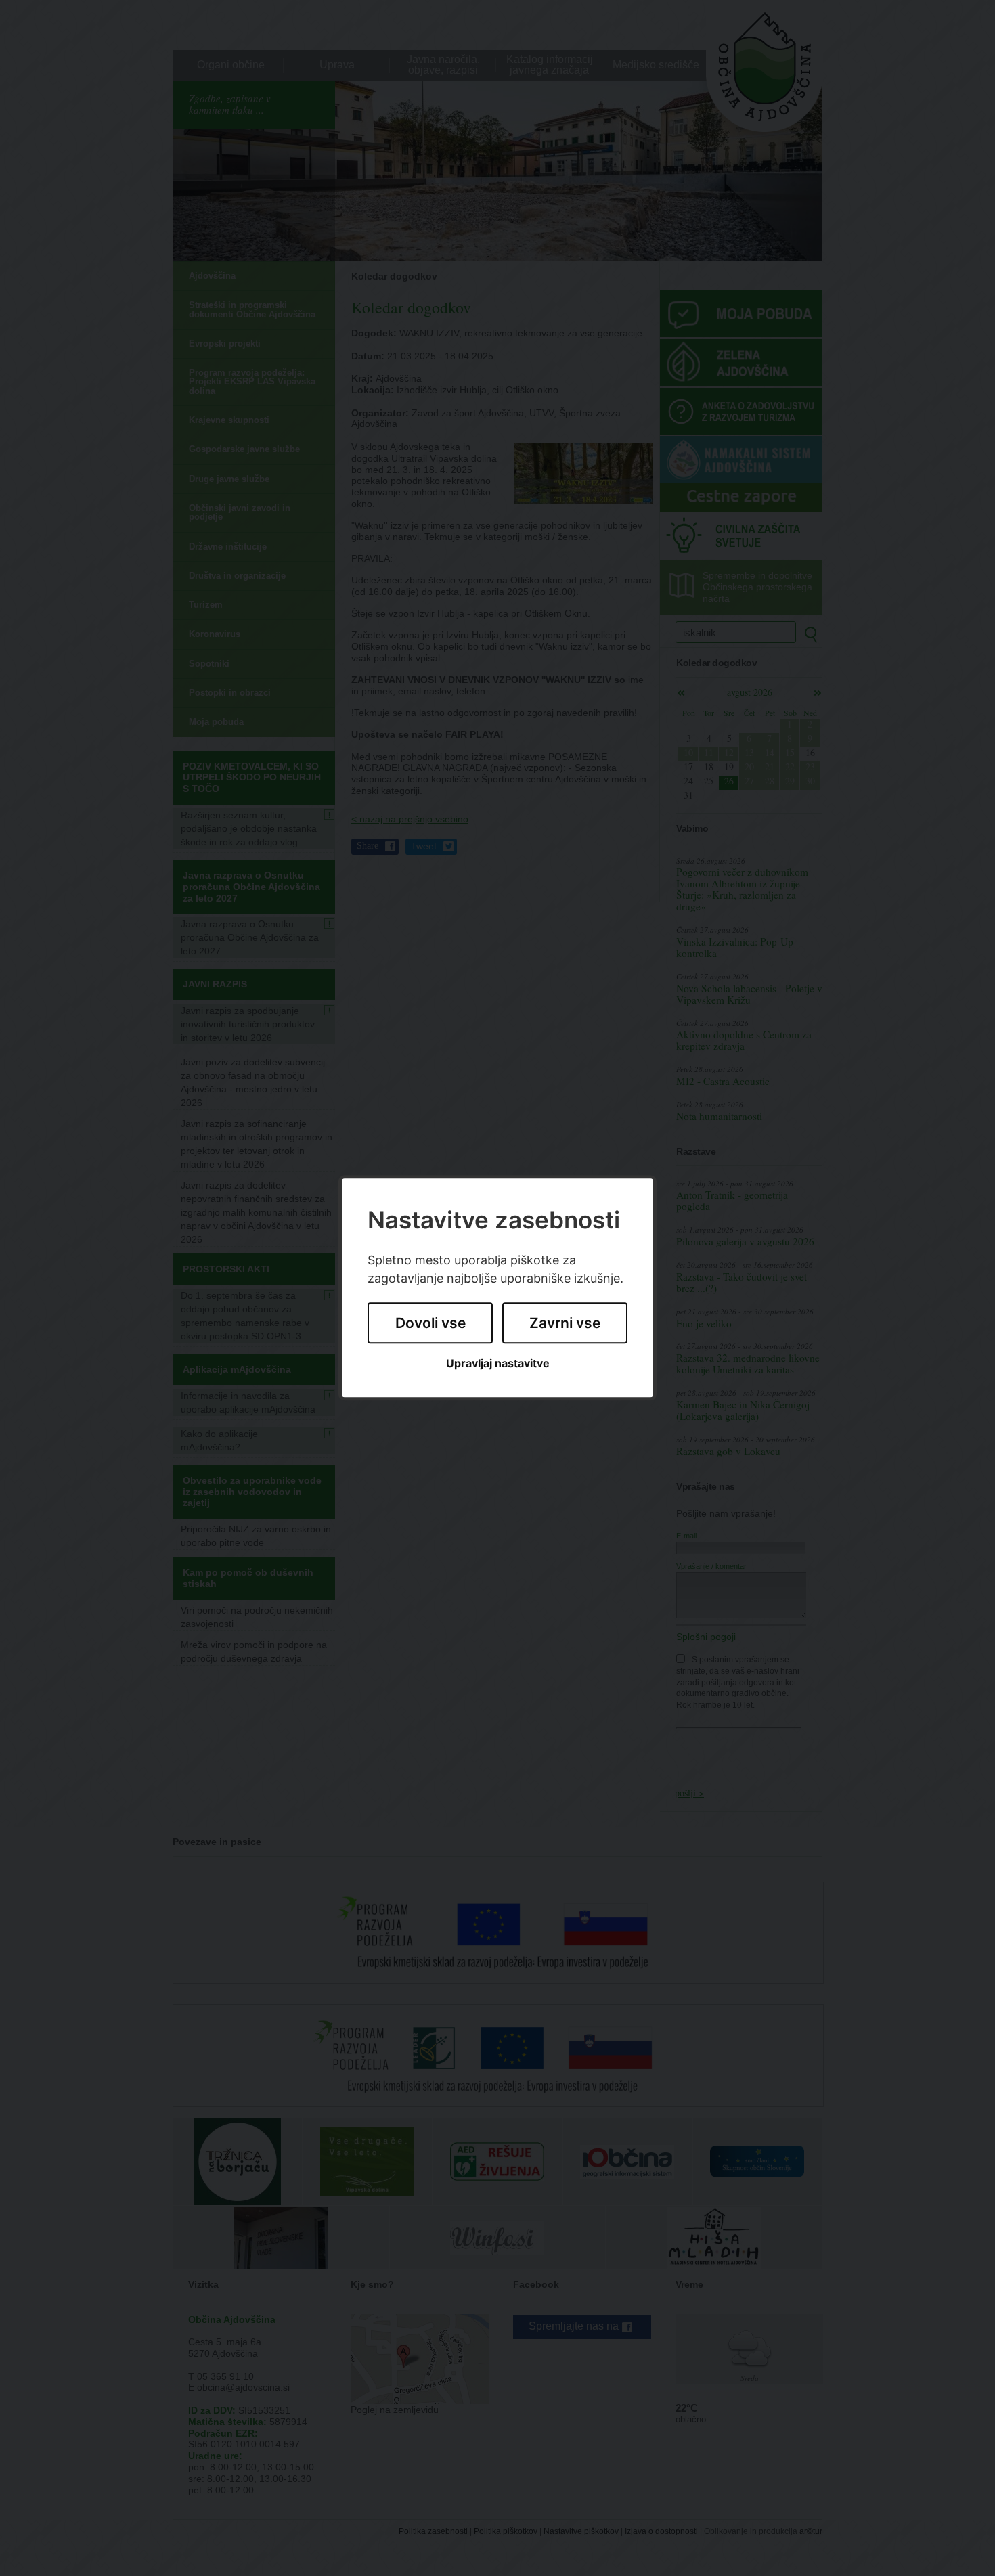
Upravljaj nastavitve (498, 1363)
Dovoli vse (430, 1323)
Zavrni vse (565, 1323)
